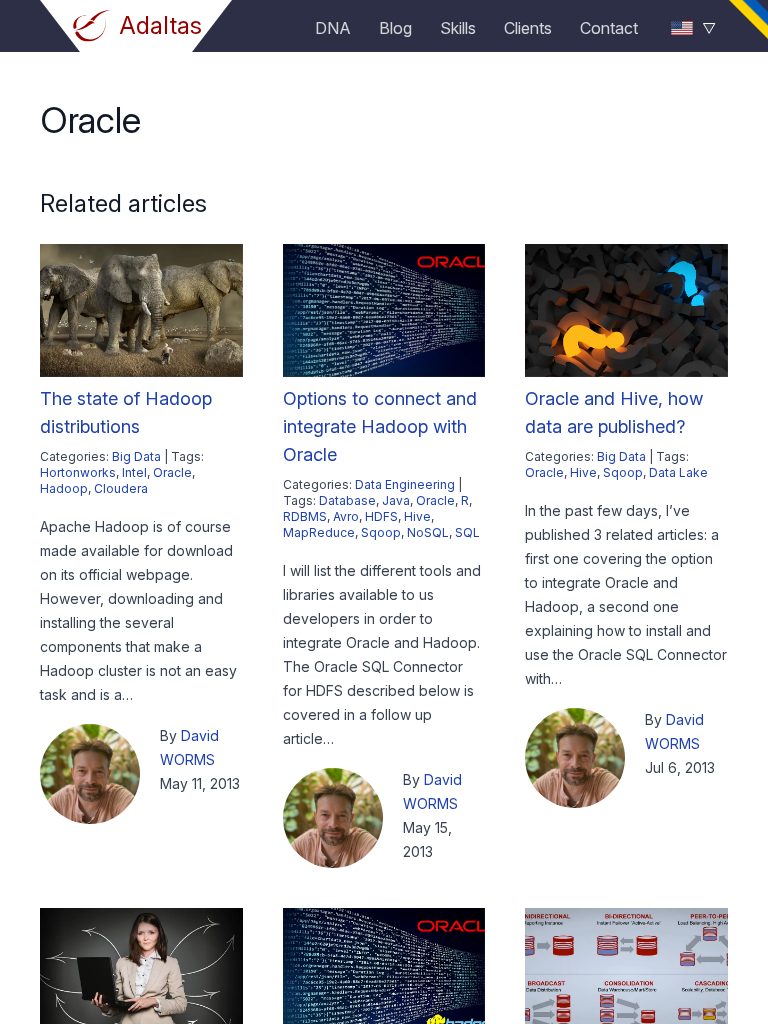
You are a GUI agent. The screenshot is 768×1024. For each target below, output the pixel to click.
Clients (528, 28)
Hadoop (64, 488)
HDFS (381, 516)
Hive (417, 516)
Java (396, 500)
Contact (609, 28)
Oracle (172, 472)
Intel (134, 472)
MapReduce (319, 532)
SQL (467, 532)
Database (347, 500)
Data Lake (678, 472)
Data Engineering (405, 484)
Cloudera (121, 488)
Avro (346, 516)
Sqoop (381, 532)
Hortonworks (78, 472)
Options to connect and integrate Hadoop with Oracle (380, 426)
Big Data (136, 456)
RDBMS (305, 516)
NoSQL (428, 532)
